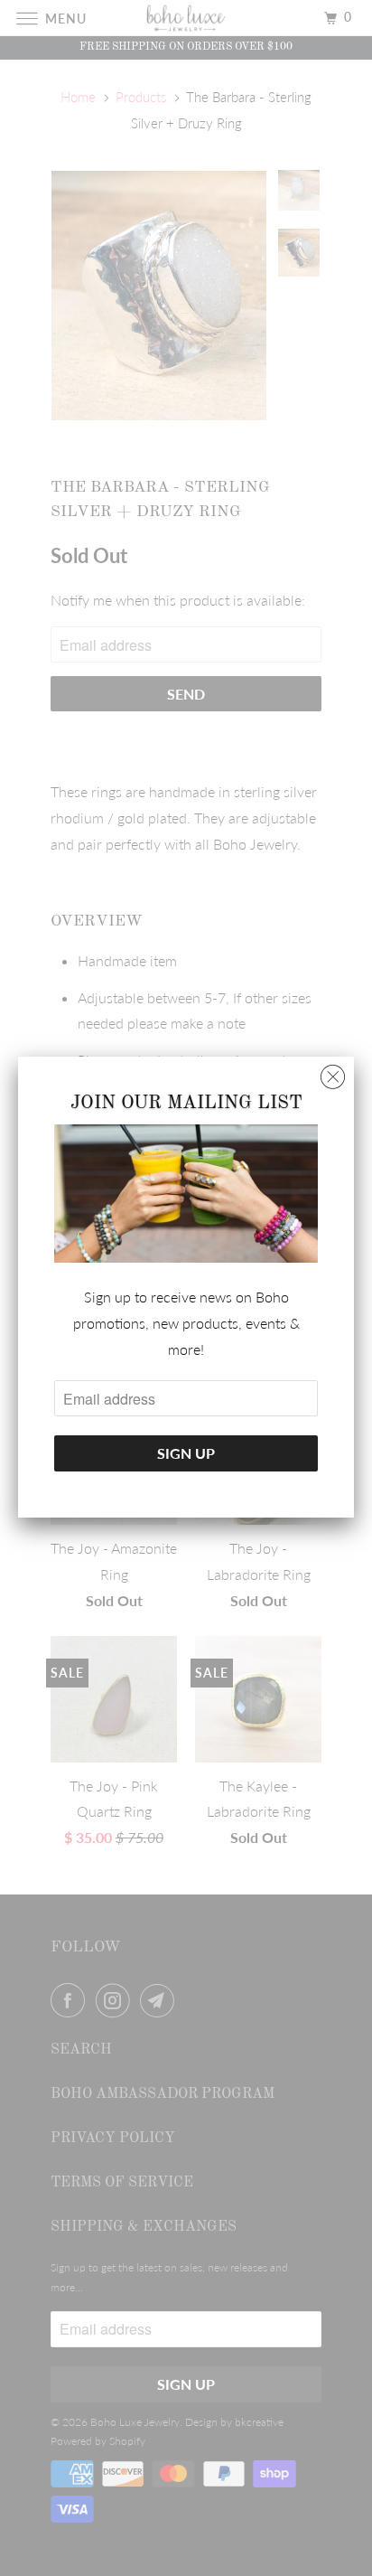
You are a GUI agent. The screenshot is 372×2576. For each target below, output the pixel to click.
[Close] (333, 1072)
